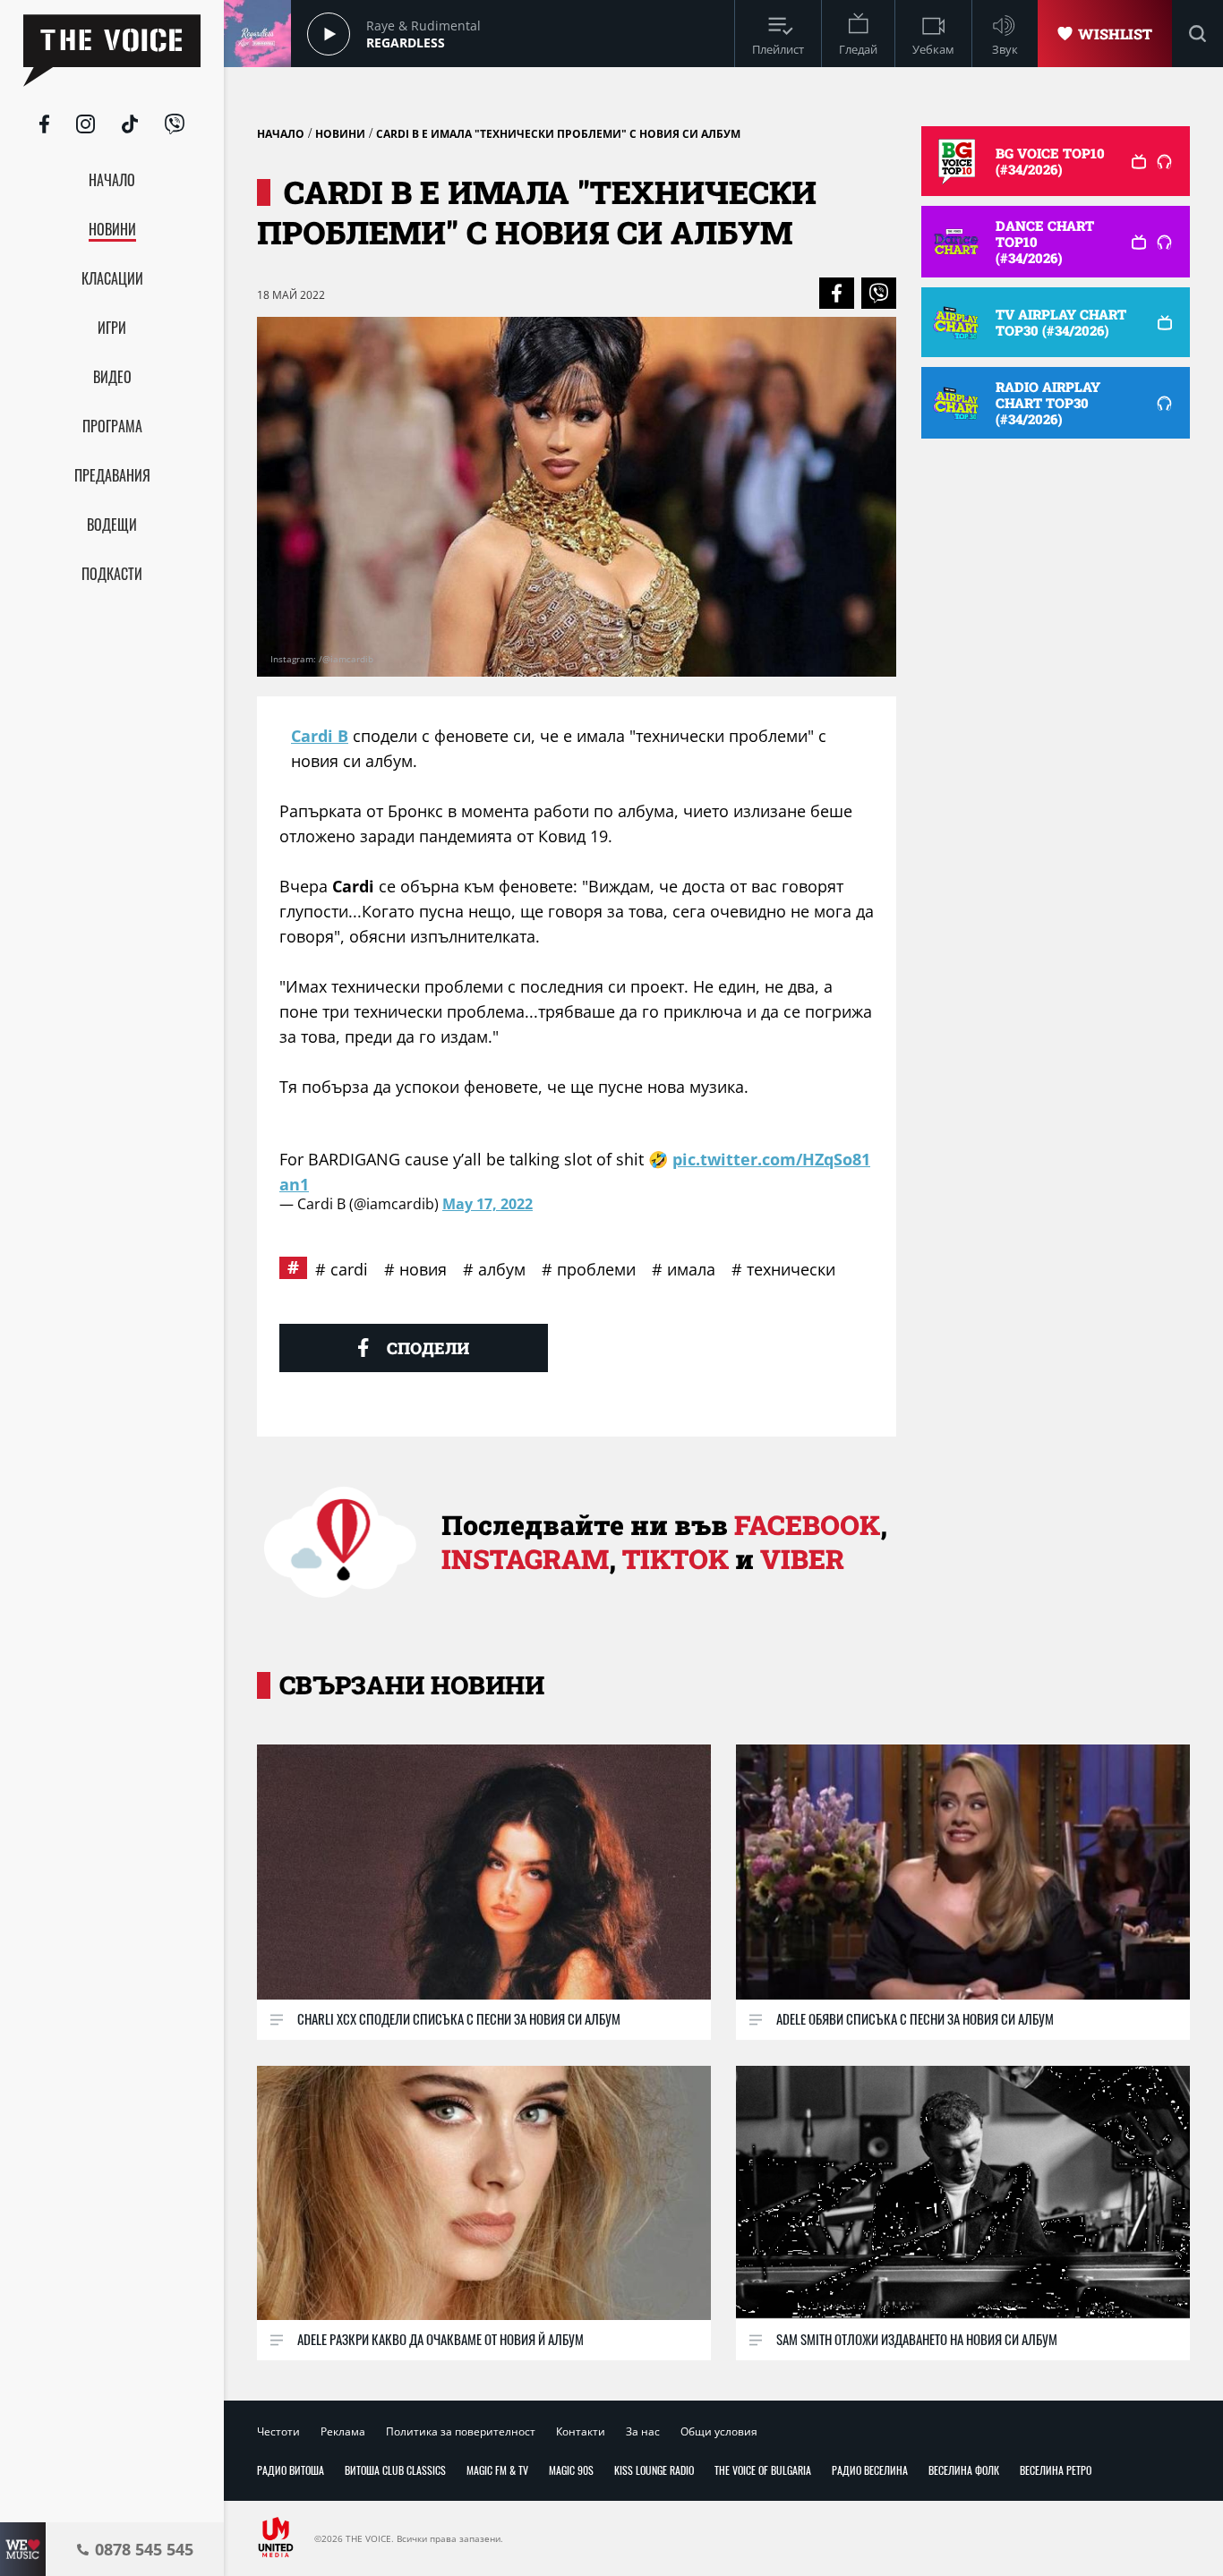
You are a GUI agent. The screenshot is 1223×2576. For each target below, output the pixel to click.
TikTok (676, 1559)
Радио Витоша (291, 2470)
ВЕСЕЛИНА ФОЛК (964, 2470)
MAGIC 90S (571, 2470)
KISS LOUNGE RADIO (654, 2470)
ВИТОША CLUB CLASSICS (395, 2470)
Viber (802, 1559)
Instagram (525, 1559)
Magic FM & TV (497, 2470)
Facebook (807, 1525)
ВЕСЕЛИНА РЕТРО (1056, 2470)
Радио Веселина (870, 2470)
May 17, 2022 (487, 1204)
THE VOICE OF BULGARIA (763, 2470)
